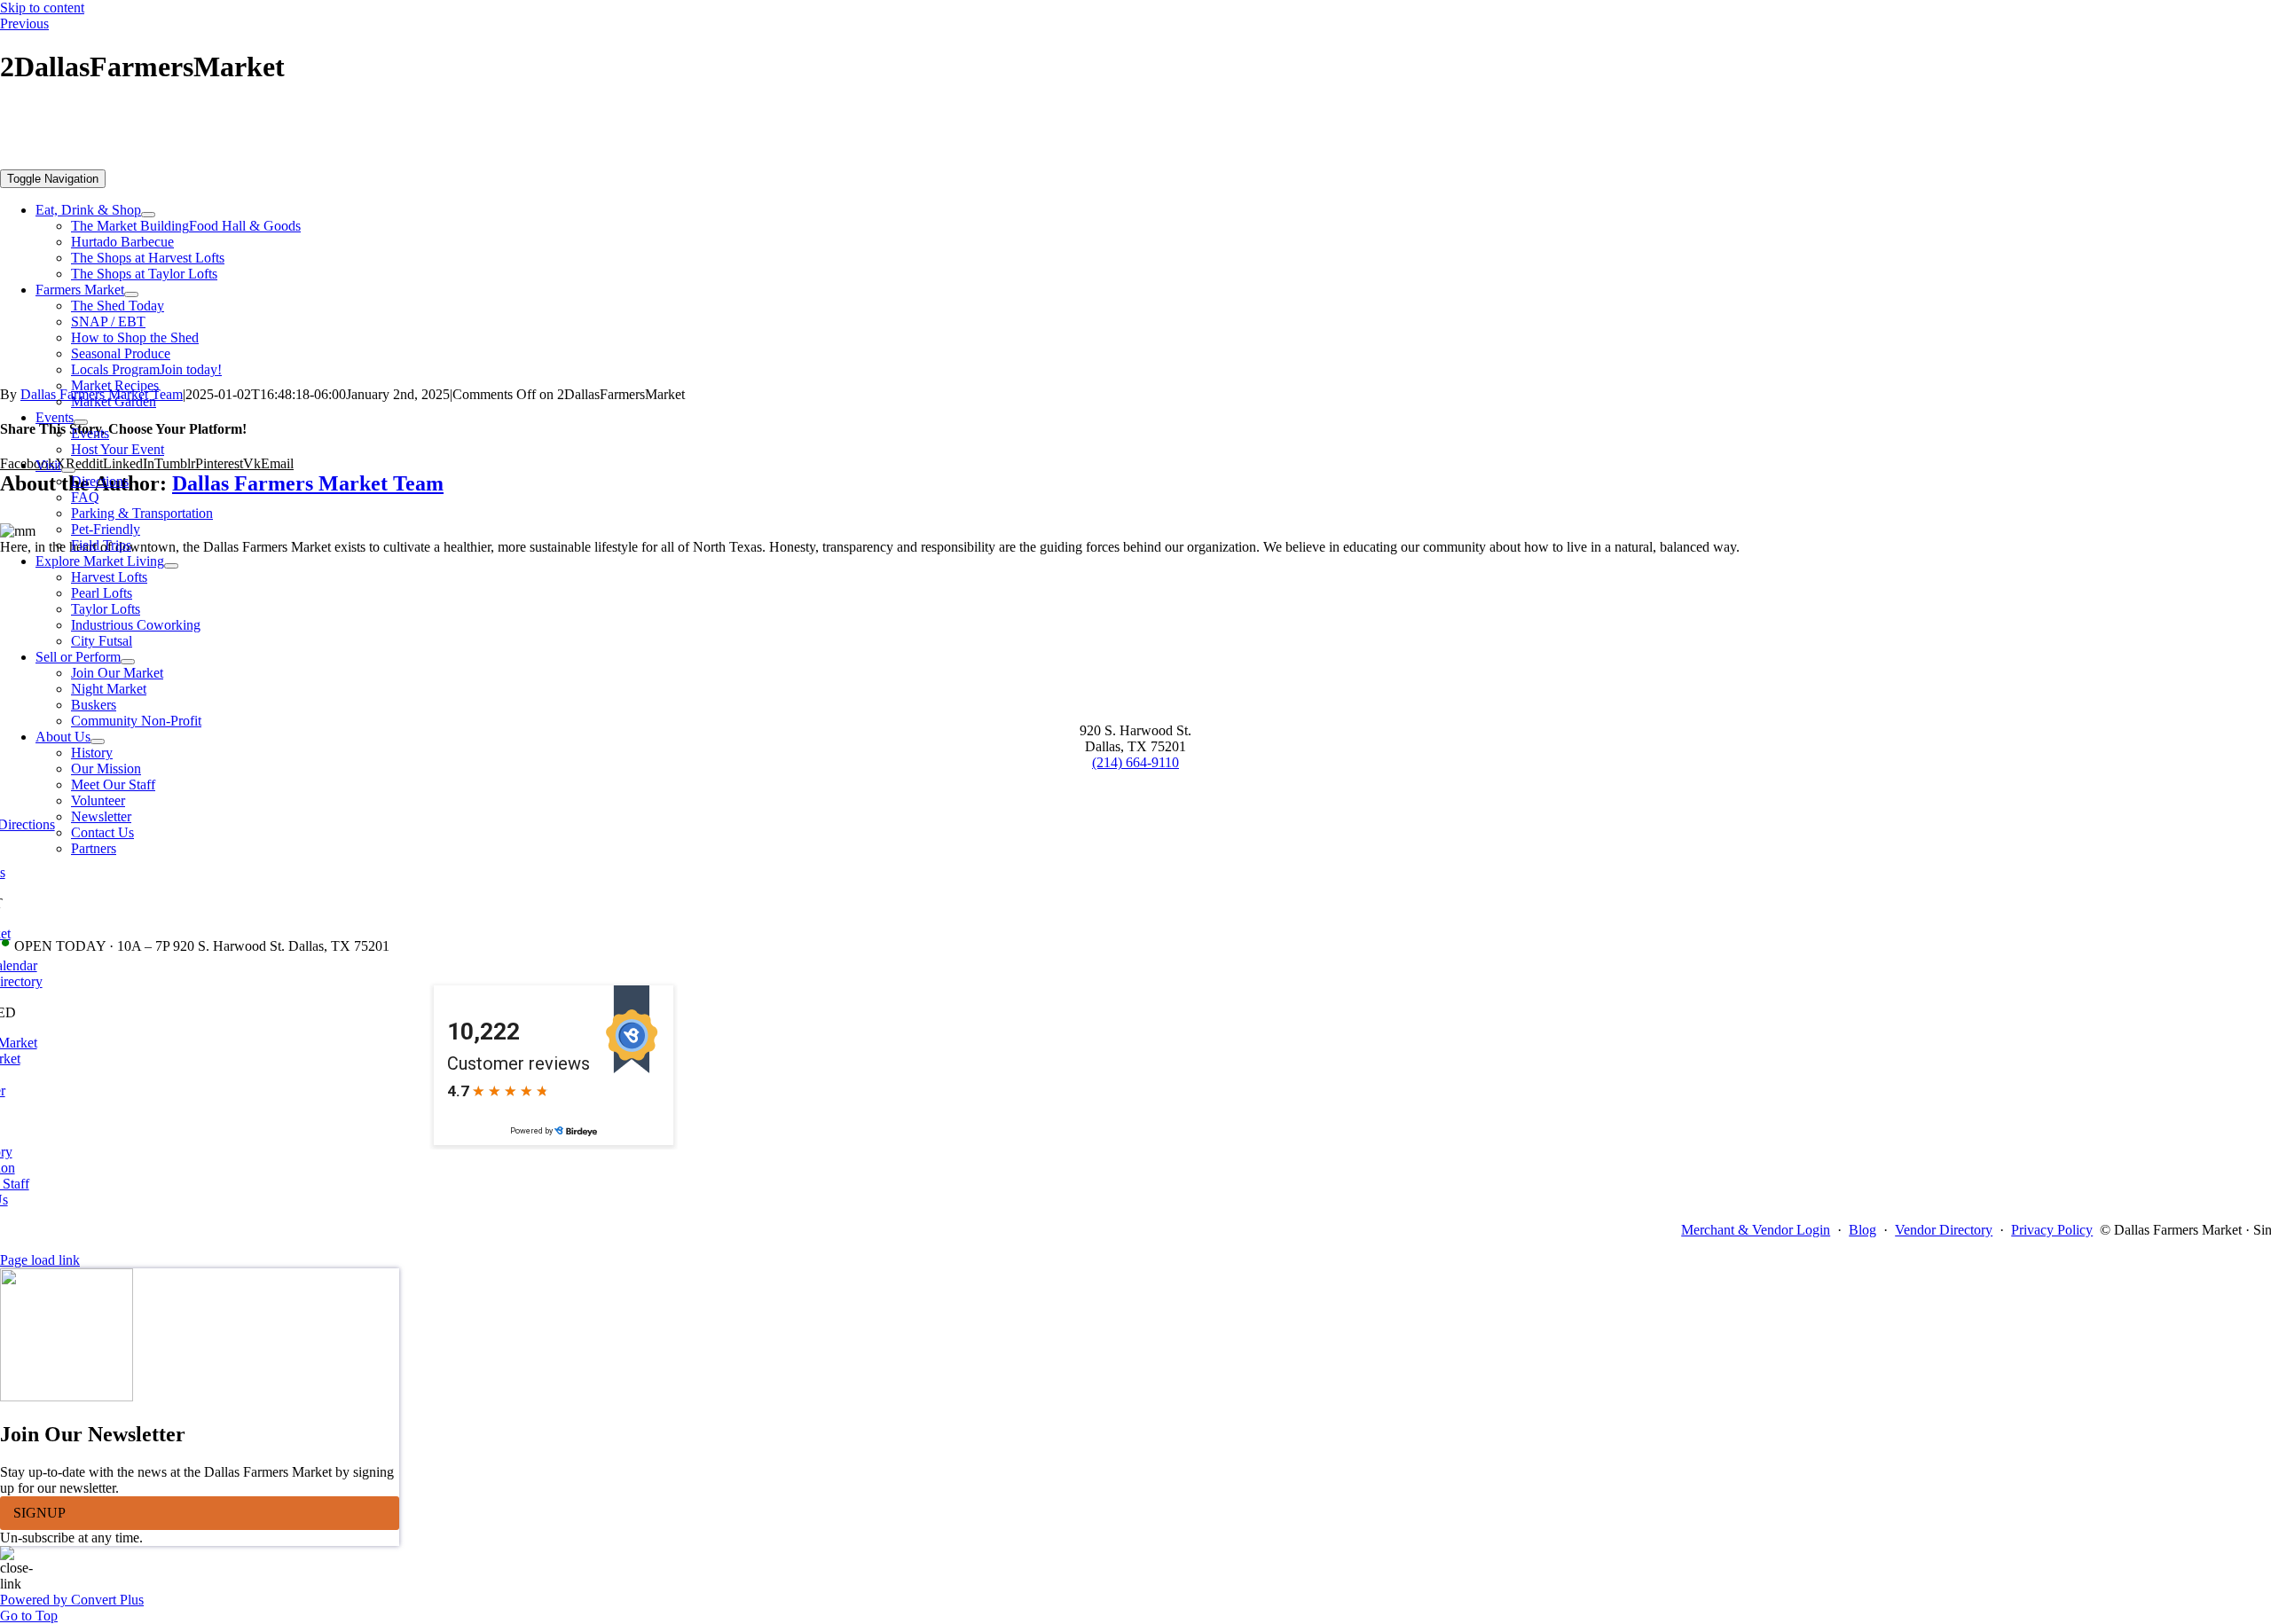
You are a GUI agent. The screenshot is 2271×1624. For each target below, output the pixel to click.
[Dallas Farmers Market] (554, 161)
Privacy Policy (2052, 1230)
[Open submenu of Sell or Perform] (128, 662)
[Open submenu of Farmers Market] (131, 294)
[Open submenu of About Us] (98, 741)
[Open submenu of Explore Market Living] (171, 566)
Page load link (40, 1260)
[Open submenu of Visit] (68, 470)
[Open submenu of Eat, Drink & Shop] (148, 215)
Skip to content (42, 8)
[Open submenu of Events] (81, 422)
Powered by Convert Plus (72, 1600)
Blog (1862, 1230)
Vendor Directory (1944, 1230)
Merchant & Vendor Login (1756, 1230)
